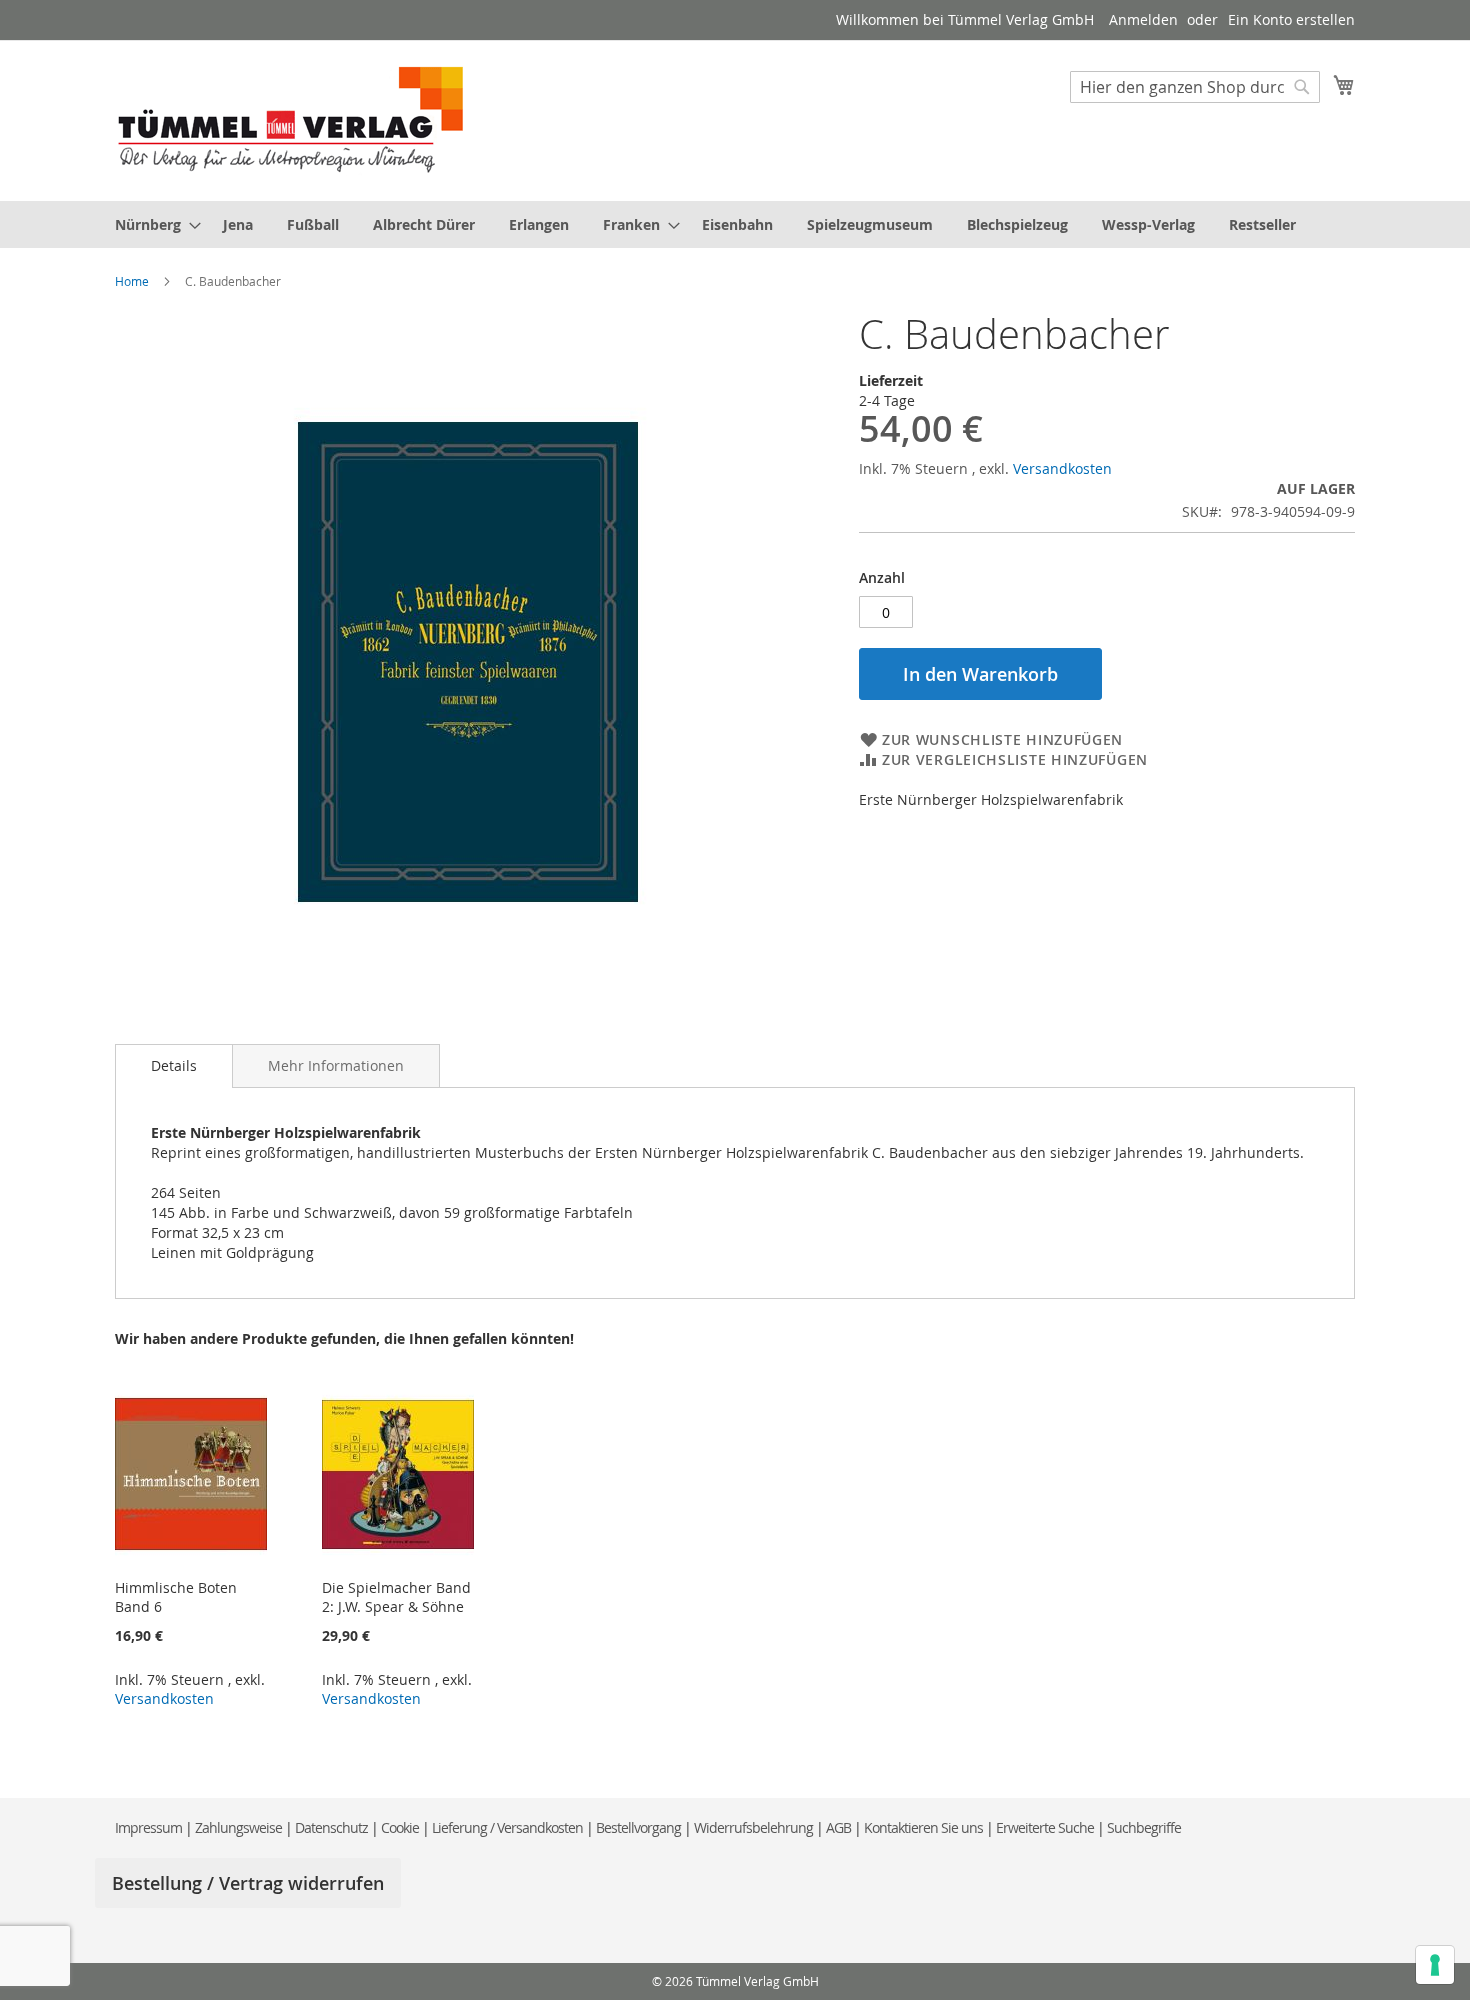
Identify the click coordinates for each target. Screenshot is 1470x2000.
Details (174, 1065)
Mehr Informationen (336, 1065)
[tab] (174, 1066)
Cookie (400, 1827)
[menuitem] (152, 224)
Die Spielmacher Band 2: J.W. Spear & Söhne (396, 1597)
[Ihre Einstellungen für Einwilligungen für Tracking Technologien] (1435, 1965)
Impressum (148, 1827)
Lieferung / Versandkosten (507, 1827)
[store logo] (291, 119)
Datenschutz (331, 1827)
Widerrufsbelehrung (753, 1827)
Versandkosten (1062, 468)
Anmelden (1143, 19)
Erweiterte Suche (1045, 1827)
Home (132, 281)
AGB (838, 1827)
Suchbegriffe (1144, 1827)
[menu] (735, 224)
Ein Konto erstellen (1291, 19)
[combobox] (1195, 87)
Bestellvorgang (638, 1827)
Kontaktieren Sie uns (923, 1827)
